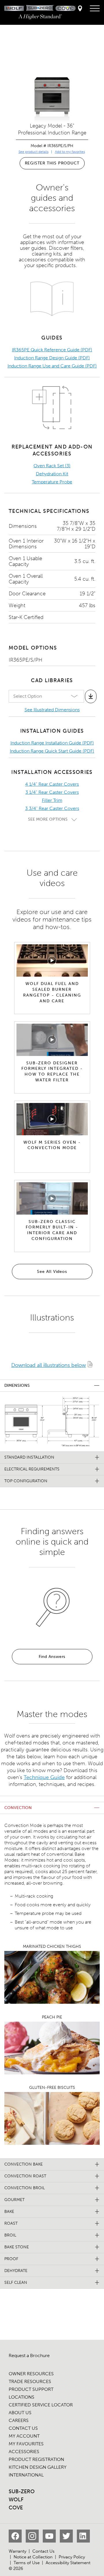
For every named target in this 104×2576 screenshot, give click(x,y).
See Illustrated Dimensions (52, 710)
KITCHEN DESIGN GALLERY (38, 2467)
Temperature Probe (52, 482)
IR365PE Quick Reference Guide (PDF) (52, 350)
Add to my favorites (70, 152)
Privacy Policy (72, 2557)
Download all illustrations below (49, 1365)
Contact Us (43, 2551)
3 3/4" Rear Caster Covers (52, 808)
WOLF (16, 2500)
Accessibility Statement (68, 2563)
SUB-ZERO (22, 2491)
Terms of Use (27, 2563)
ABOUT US (20, 2413)
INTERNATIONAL (26, 2475)
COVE (16, 2508)
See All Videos (52, 1272)
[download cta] (91, 696)
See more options (48, 819)
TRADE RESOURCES (30, 2381)
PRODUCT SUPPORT (31, 2389)
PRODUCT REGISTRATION (36, 2459)
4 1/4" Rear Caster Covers (52, 784)
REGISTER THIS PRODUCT (52, 163)
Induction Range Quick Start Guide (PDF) (52, 751)
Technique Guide (44, 1777)
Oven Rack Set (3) (52, 466)
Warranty (17, 2551)
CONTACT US (23, 2428)
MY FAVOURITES (26, 2444)
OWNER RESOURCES (31, 2374)
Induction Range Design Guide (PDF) (52, 358)
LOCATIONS (22, 2397)
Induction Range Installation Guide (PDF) (52, 743)
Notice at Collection (33, 2557)
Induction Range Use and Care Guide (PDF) (52, 366)
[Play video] (52, 960)
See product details (34, 152)
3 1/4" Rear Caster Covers (52, 792)
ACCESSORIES (24, 2452)
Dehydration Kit (52, 474)
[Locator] (80, 9)
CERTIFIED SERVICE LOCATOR (41, 2405)
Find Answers (52, 1657)
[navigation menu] (95, 9)
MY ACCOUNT (24, 2436)
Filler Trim (52, 800)
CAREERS (19, 2420)
